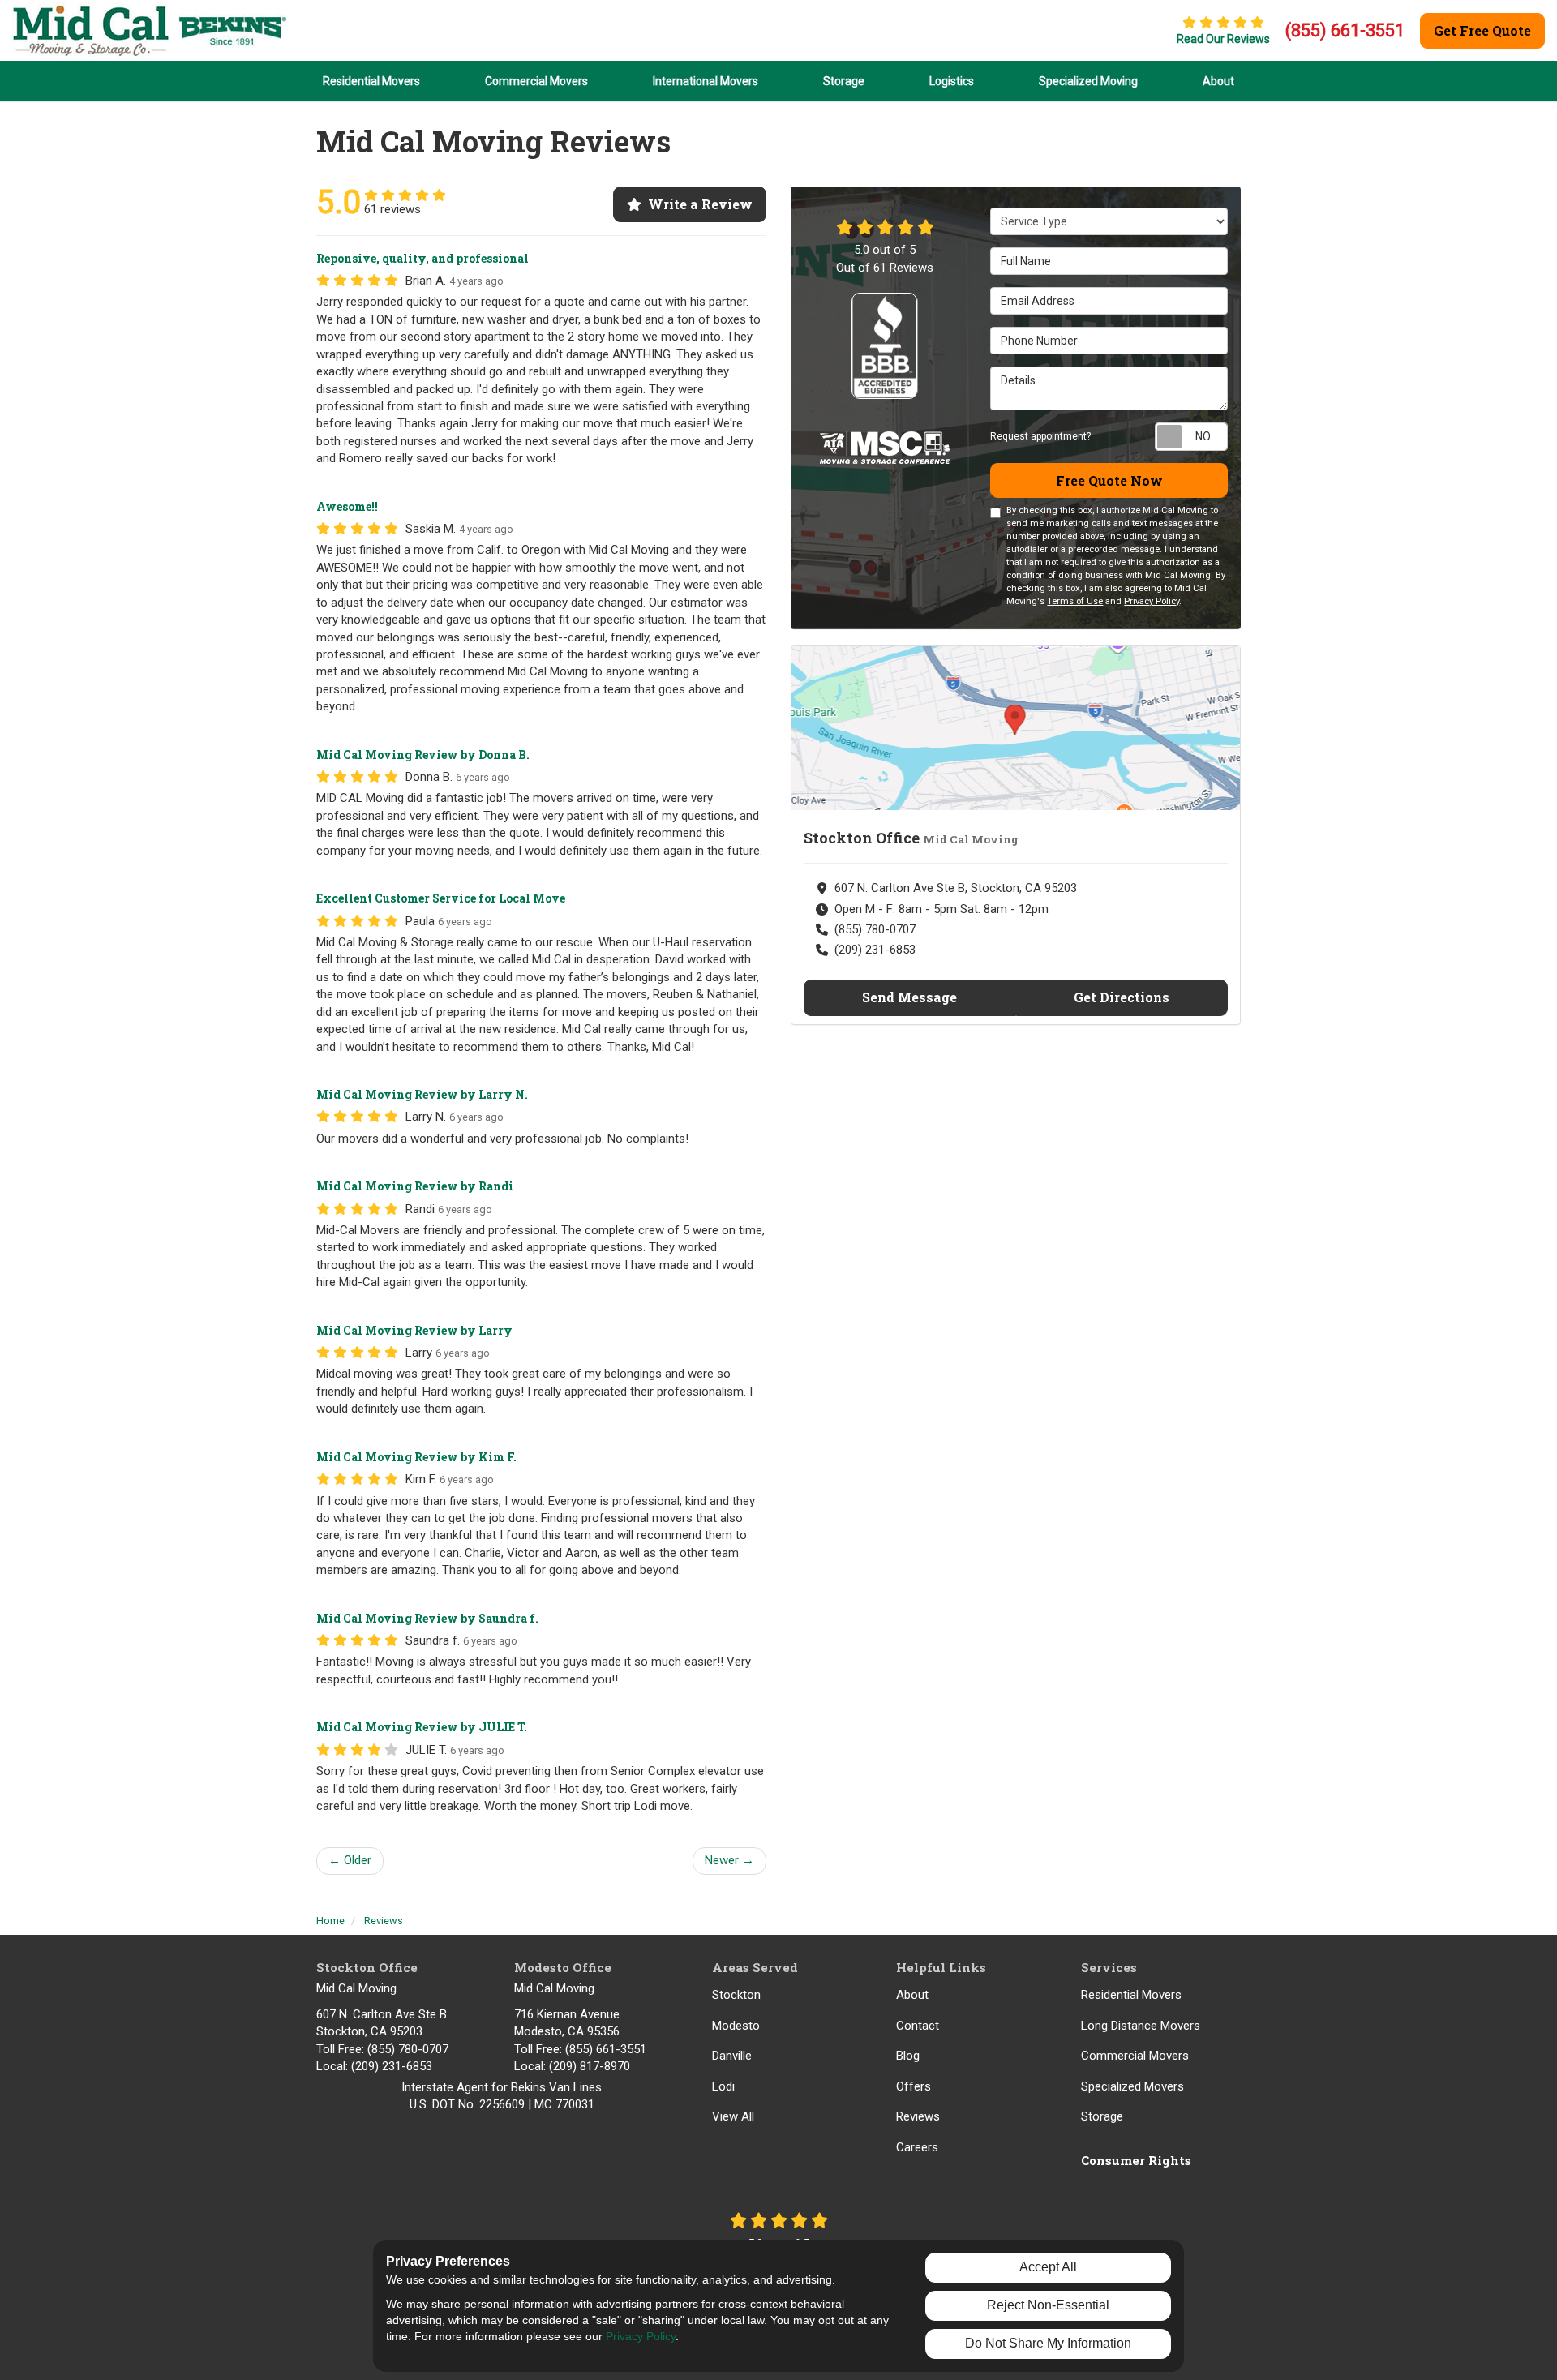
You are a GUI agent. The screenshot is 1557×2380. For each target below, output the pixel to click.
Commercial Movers (1135, 2056)
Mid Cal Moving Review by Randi (415, 1186)
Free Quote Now (1109, 480)
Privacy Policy (1152, 601)
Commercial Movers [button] (536, 81)
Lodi (723, 2086)
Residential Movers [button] (371, 81)
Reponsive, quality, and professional (422, 258)
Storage (1102, 2116)
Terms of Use (1075, 601)
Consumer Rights (1136, 2160)
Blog (908, 2056)
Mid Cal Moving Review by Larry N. (422, 1094)
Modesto (736, 2026)
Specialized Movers (1132, 2086)
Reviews (918, 2116)
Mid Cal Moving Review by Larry (414, 1330)
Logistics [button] (952, 81)
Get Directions (1122, 997)
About (912, 1995)
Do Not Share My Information (1048, 2343)
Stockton (736, 1995)
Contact (918, 2026)
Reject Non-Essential (1048, 2305)
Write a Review (700, 204)
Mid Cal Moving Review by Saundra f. (427, 1618)
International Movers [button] (706, 81)
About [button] (1218, 81)
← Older (350, 1860)
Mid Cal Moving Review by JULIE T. (422, 1727)
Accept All (1048, 2267)
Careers (917, 2147)
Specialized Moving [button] (1088, 81)
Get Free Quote (1482, 30)
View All (733, 2116)
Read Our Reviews (1223, 39)
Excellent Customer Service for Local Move (441, 898)
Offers (914, 2086)
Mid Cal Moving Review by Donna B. (423, 755)
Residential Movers (1131, 1995)
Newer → (729, 1860)
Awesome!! (347, 506)
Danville (732, 2056)
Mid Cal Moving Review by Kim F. (416, 1457)
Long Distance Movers (1141, 2026)
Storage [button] (844, 81)
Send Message (909, 997)
